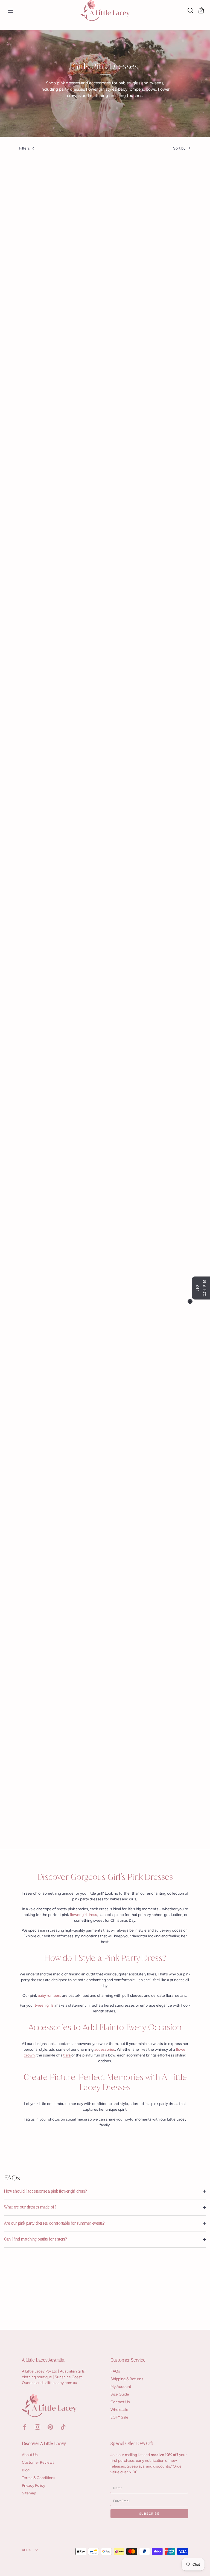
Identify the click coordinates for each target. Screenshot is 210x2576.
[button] (201, 1288)
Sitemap (29, 2493)
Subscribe (149, 2513)
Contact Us (120, 2402)
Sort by (179, 148)
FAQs (115, 2371)
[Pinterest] (50, 2427)
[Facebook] (25, 2427)
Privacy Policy (33, 2485)
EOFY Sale (119, 2417)
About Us (30, 2455)
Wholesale (119, 2410)
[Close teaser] (190, 1301)
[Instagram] (37, 2427)
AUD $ (27, 2550)
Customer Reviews (38, 2462)
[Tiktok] (63, 2427)
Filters (24, 148)
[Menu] (10, 10)
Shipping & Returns (127, 2379)
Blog (26, 2470)
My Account (121, 2387)
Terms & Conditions (39, 2478)
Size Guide (120, 2394)
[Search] (190, 10)
